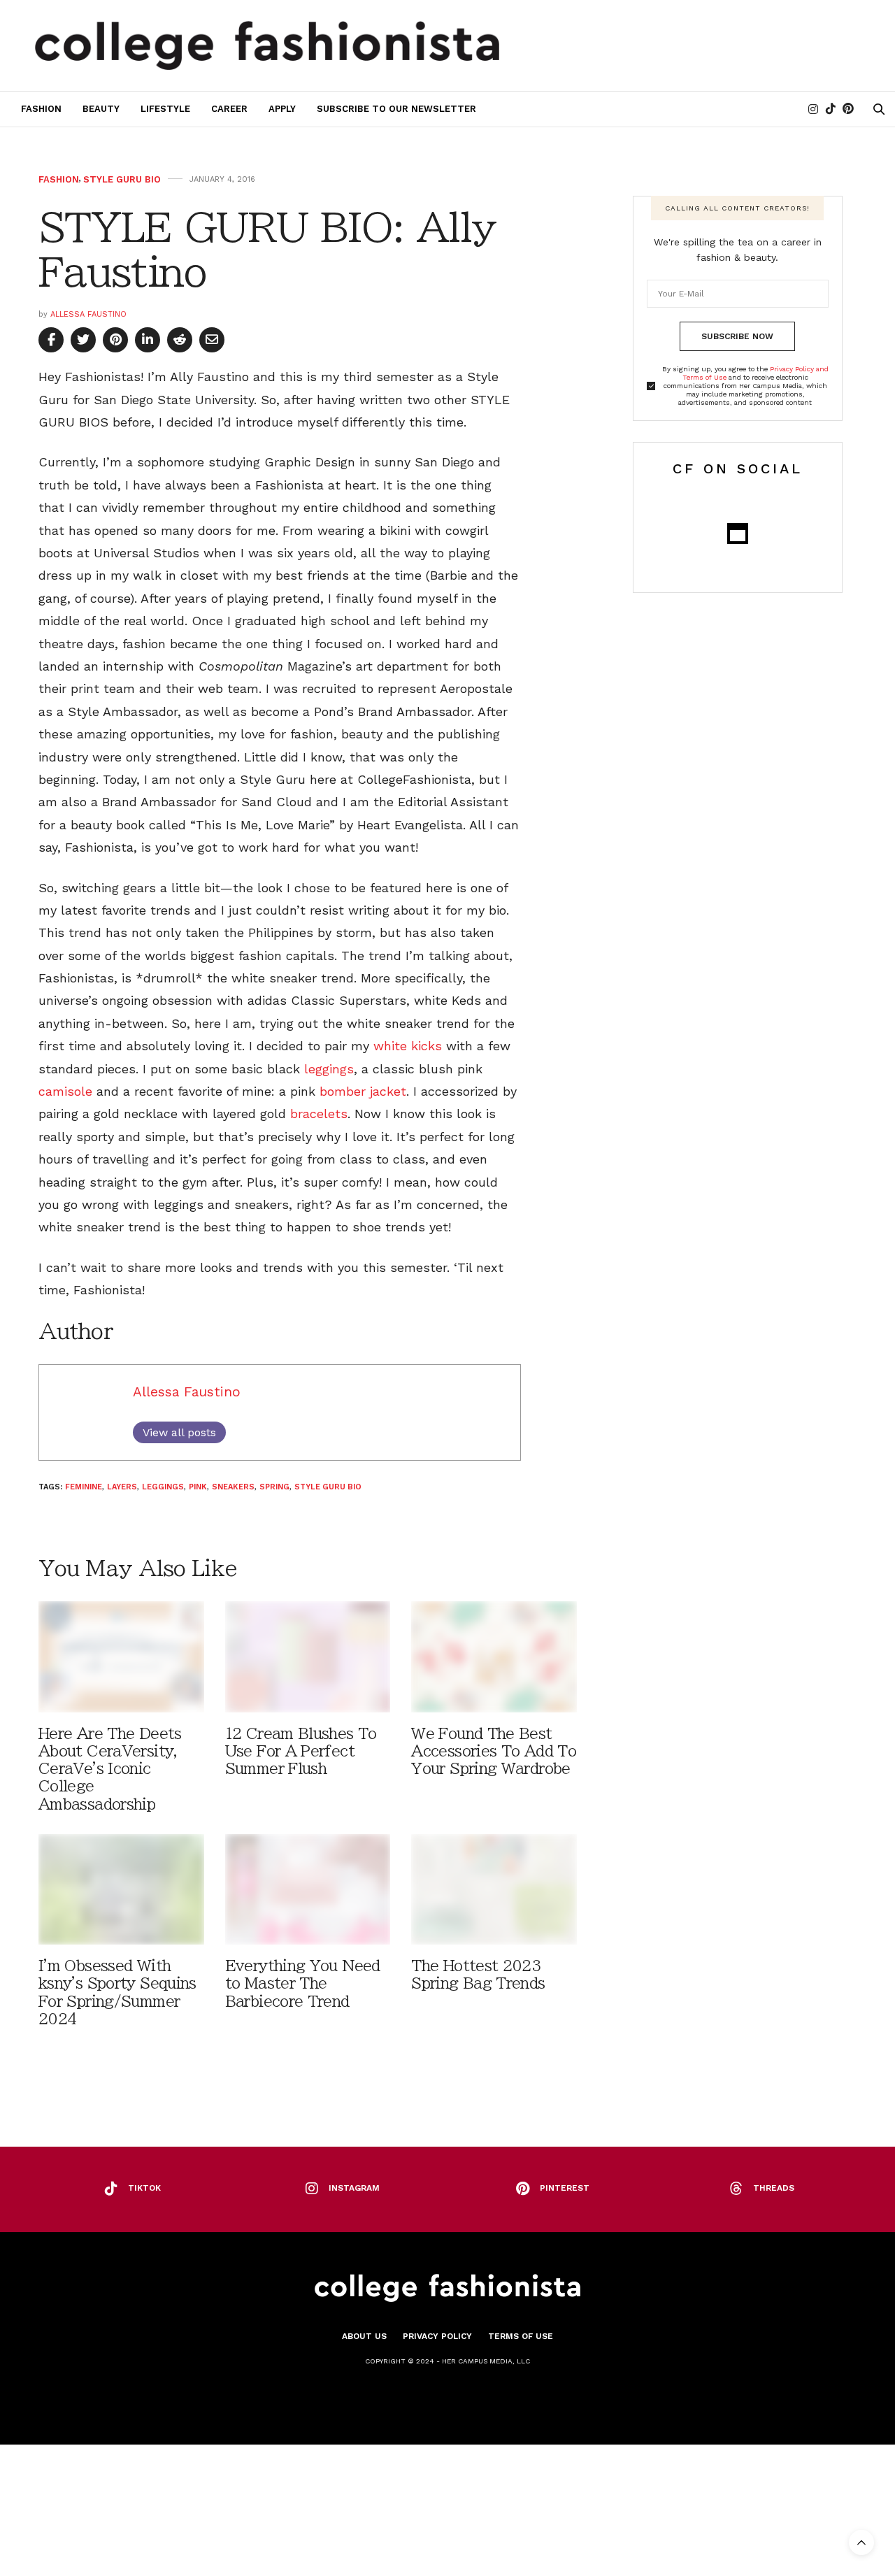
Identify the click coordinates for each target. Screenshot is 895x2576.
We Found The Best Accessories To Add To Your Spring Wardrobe (494, 1751)
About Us (364, 2336)
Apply (282, 109)
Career (229, 109)
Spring (274, 1487)
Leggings (163, 1487)
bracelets (319, 1114)
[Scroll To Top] (861, 2542)
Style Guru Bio (122, 179)
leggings (327, 1069)
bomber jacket (363, 1091)
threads (774, 2188)
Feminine (84, 1487)
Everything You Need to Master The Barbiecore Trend (303, 1983)
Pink (198, 1487)
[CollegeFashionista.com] (267, 45)
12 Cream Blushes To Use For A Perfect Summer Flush (301, 1751)
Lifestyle (165, 109)
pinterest (565, 2188)
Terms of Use (521, 2336)
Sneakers (233, 1487)
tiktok (144, 2188)
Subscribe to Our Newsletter (396, 109)
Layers (122, 1487)
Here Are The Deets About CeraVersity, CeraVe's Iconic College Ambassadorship (110, 1769)
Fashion (41, 109)
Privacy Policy (437, 2336)
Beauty (101, 109)
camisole (65, 1091)
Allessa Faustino (88, 314)
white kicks (408, 1046)
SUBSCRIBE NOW (737, 336)
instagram (354, 2188)
